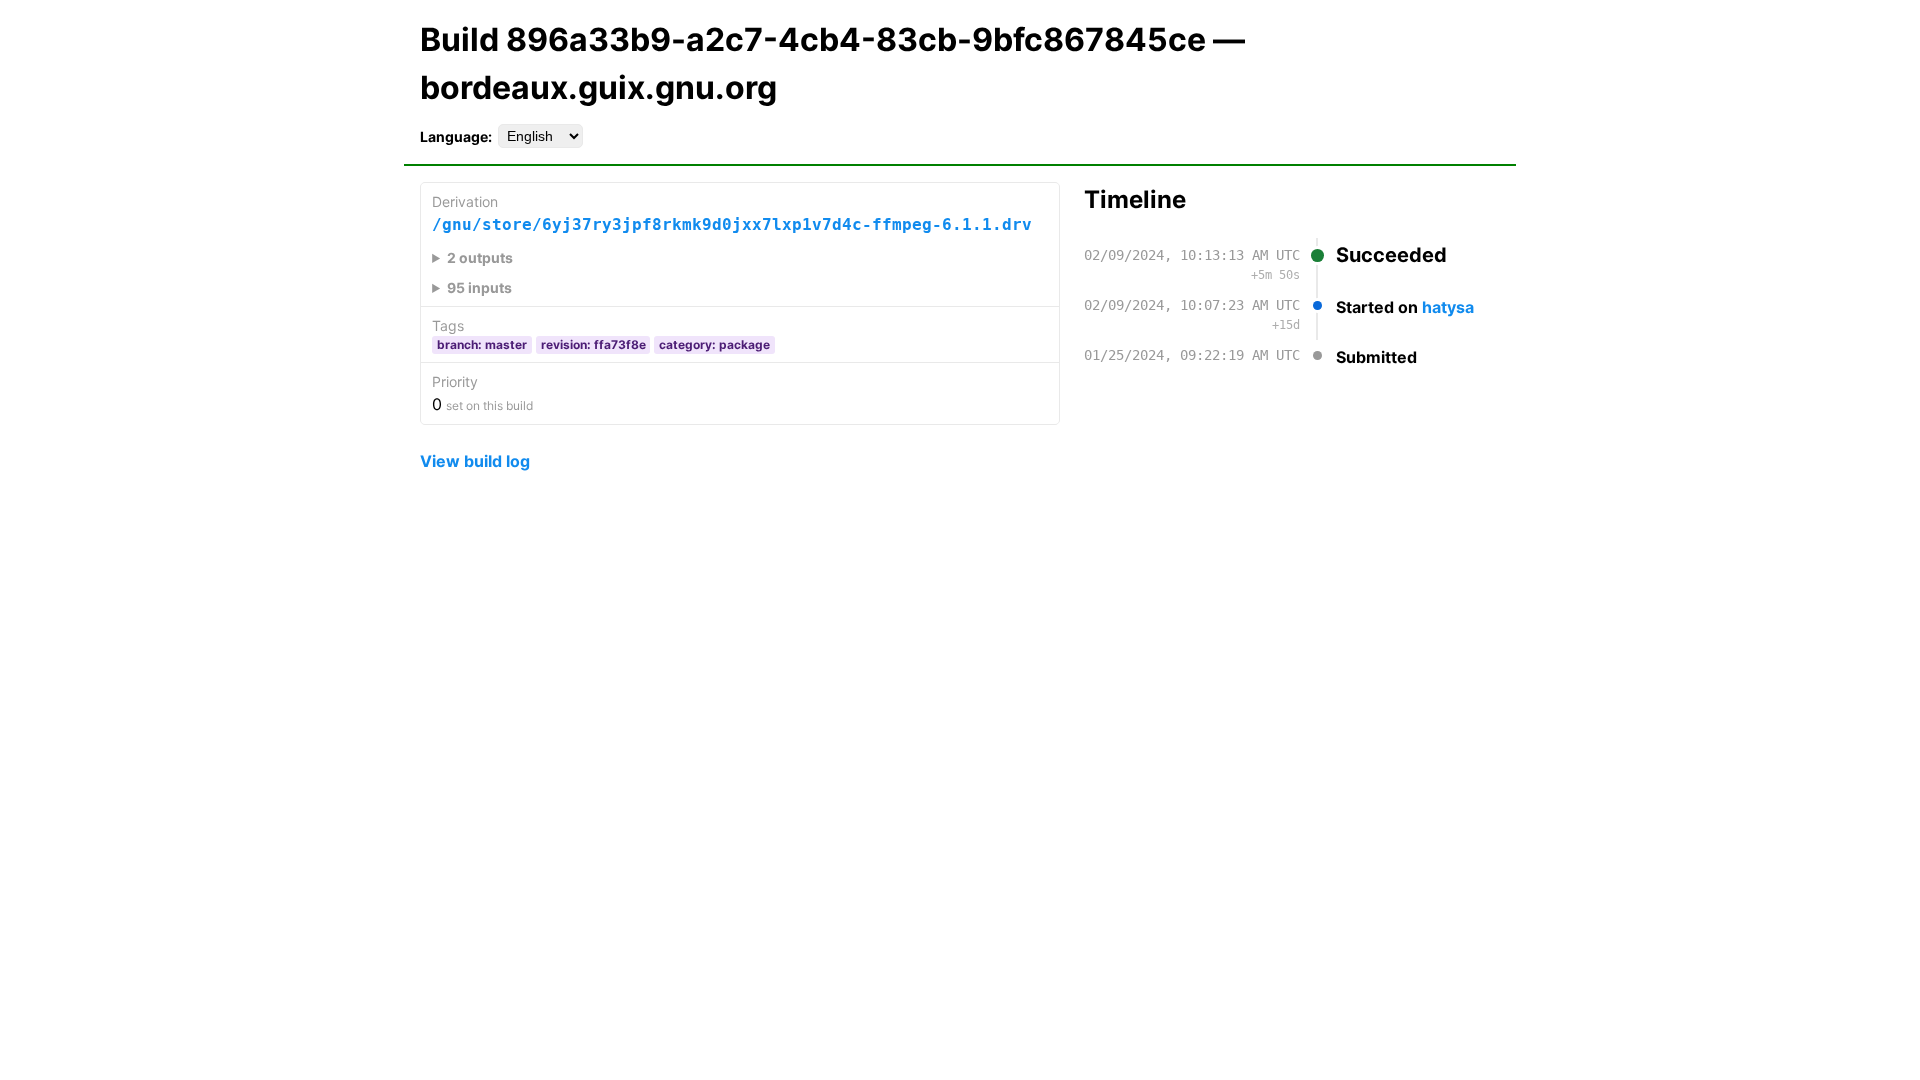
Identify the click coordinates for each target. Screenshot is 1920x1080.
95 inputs (479, 287)
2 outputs (480, 257)
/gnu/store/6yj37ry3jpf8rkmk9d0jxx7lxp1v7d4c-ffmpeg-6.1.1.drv (732, 224)
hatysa (1448, 307)
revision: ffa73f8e (593, 344)
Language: (456, 136)
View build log (475, 461)
